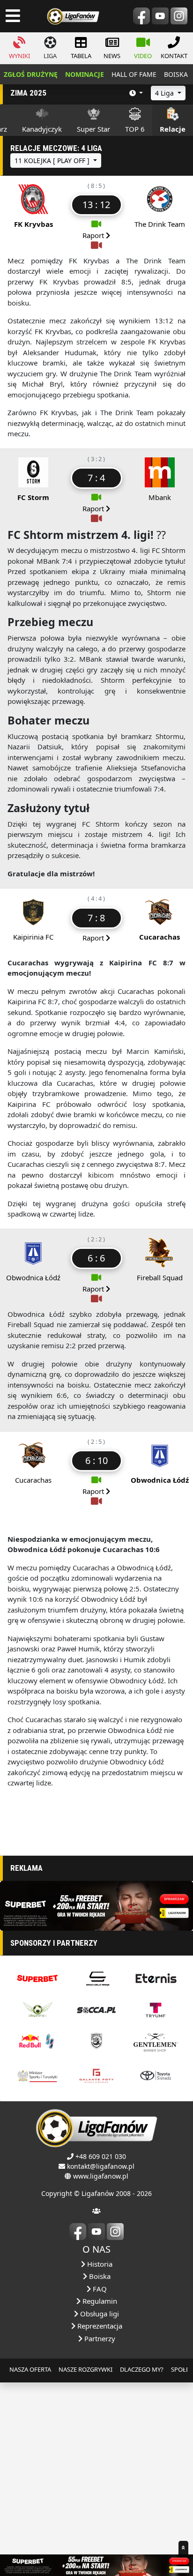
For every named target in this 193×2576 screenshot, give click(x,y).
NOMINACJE (85, 74)
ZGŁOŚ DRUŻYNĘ (31, 74)
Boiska (99, 2276)
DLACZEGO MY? (142, 2369)
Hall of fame (134, 74)
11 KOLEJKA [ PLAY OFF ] (53, 161)
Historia (99, 2264)
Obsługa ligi (99, 2314)
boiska (176, 74)
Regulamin (99, 2301)
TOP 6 (135, 129)
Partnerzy (99, 2338)
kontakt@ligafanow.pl (101, 2166)
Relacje (173, 129)
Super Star (93, 129)
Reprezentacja (99, 2326)
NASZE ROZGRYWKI (85, 2369)
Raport (94, 235)
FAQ (99, 2289)
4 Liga (165, 93)
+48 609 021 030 (101, 2156)
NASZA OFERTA (30, 2369)
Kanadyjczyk (42, 129)
